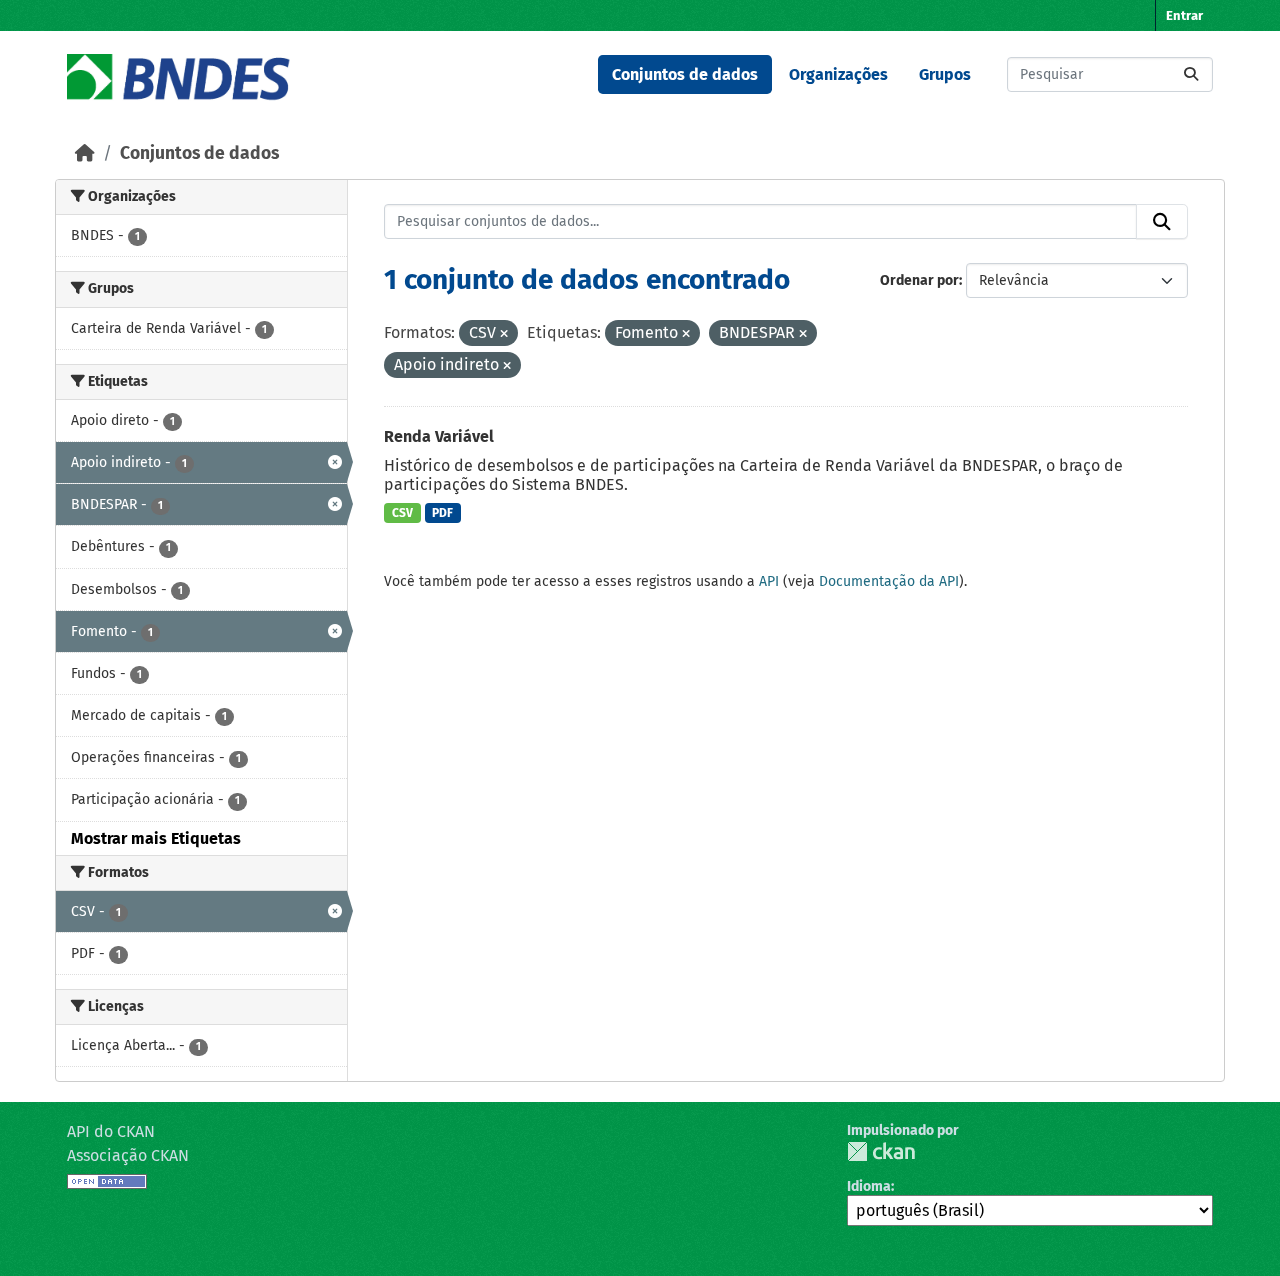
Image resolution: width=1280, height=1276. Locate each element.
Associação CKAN (128, 1155)
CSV (402, 513)
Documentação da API (889, 581)
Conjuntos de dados (685, 74)
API (769, 581)
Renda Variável (439, 436)
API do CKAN (111, 1131)
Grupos (945, 74)
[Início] (85, 153)
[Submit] (1191, 74)
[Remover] (504, 334)
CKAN (881, 1151)
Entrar (1184, 15)
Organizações (838, 74)
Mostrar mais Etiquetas (156, 838)
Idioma (869, 1186)
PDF (442, 513)
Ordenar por (919, 280)
